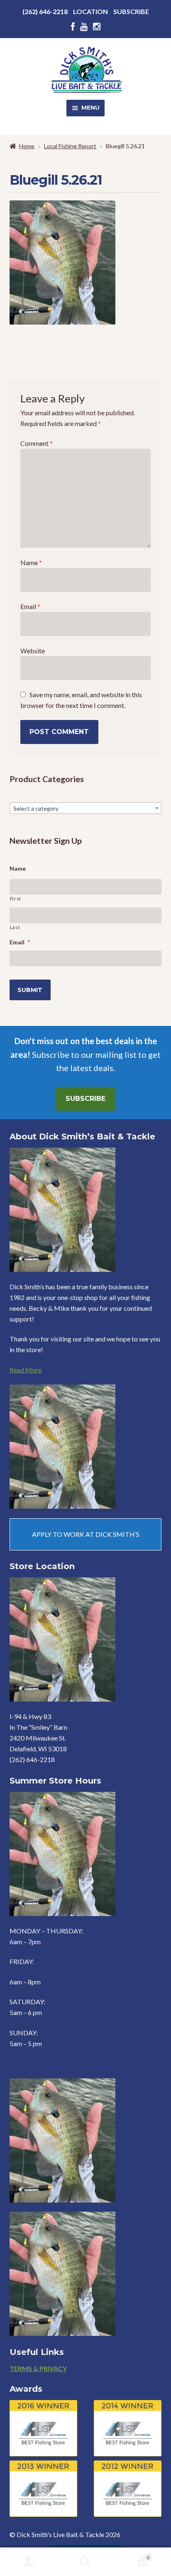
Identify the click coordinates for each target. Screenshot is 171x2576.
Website (33, 651)
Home (27, 146)
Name (31, 562)
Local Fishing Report (70, 146)
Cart (132, 2555)
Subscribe (131, 11)
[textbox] (86, 809)
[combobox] (86, 808)
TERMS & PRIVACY (38, 2368)
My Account (28, 2562)
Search (85, 2562)
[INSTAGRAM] (97, 27)
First (16, 899)
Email (30, 606)
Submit (30, 990)
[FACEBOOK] (73, 27)
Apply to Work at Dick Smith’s (86, 1534)
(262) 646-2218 (45, 11)
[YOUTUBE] (84, 27)
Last (15, 927)
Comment (37, 443)
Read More (26, 1370)
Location (90, 11)
